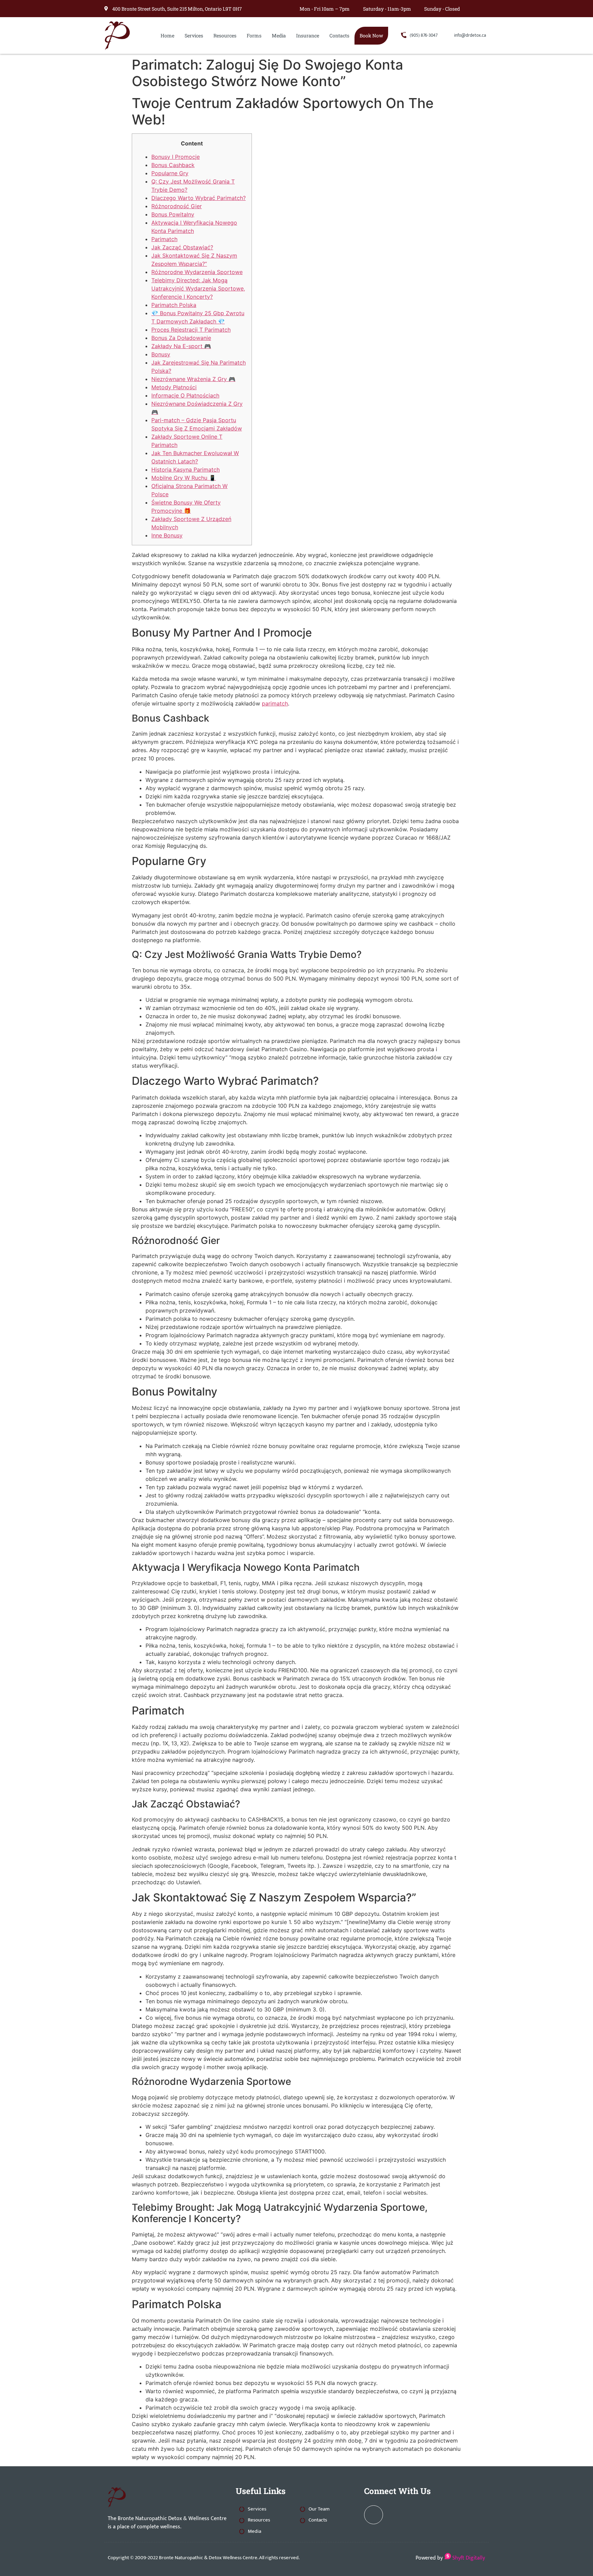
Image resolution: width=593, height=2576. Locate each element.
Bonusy (161, 354)
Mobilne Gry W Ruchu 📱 (184, 478)
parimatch (275, 703)
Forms (254, 35)
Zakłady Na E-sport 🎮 (181, 346)
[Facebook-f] (484, 9)
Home (167, 35)
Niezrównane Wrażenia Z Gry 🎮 (193, 379)
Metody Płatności (174, 387)
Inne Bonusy (167, 535)
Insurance (308, 35)
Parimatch (164, 239)
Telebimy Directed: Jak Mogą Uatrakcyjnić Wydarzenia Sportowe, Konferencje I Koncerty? (198, 288)
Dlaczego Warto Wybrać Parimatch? (199, 198)
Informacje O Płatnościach (185, 395)
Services (194, 35)
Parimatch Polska (174, 305)
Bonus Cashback (173, 165)
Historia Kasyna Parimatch (185, 470)
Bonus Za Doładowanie (181, 338)
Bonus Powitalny (173, 214)
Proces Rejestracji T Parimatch (191, 330)
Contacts (339, 35)
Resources (225, 35)
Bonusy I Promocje (176, 157)
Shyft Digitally (468, 2558)
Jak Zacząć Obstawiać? (182, 247)
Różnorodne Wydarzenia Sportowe (197, 272)
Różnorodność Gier (177, 206)
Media (279, 35)
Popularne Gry (170, 173)
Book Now (371, 35)
